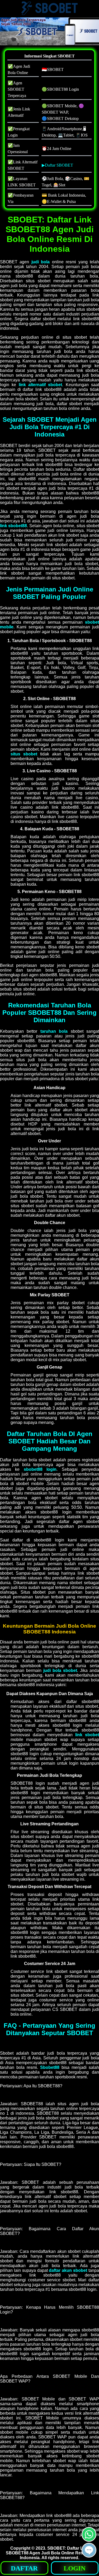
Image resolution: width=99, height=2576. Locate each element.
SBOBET (56, 2548)
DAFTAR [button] (24, 2568)
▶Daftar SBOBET (57, 165)
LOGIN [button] (75, 2568)
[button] (89, 2550)
